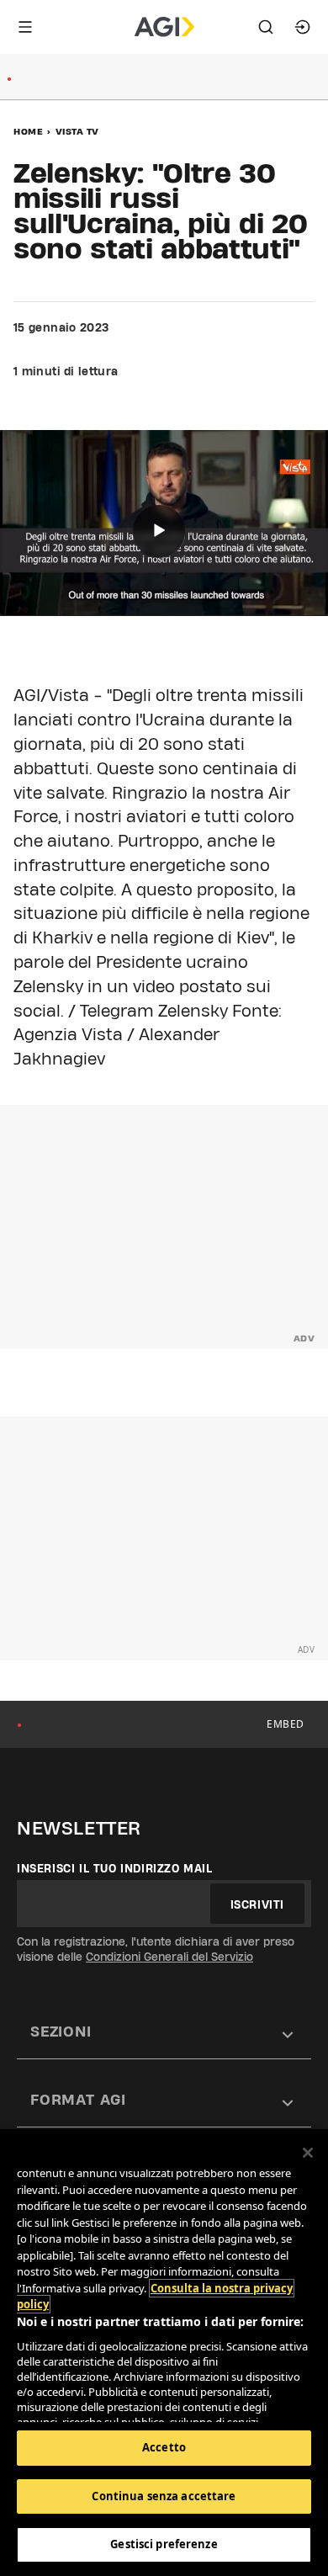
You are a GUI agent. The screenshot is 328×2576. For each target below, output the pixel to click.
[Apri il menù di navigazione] (25, 27)
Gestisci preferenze (164, 2544)
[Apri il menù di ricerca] (266, 27)
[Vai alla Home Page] (164, 27)
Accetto (164, 2447)
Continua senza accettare (164, 2496)
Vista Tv (77, 131)
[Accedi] (303, 27)
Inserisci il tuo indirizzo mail (115, 1868)
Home (28, 131)
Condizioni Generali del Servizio (169, 1957)
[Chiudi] (308, 2153)
